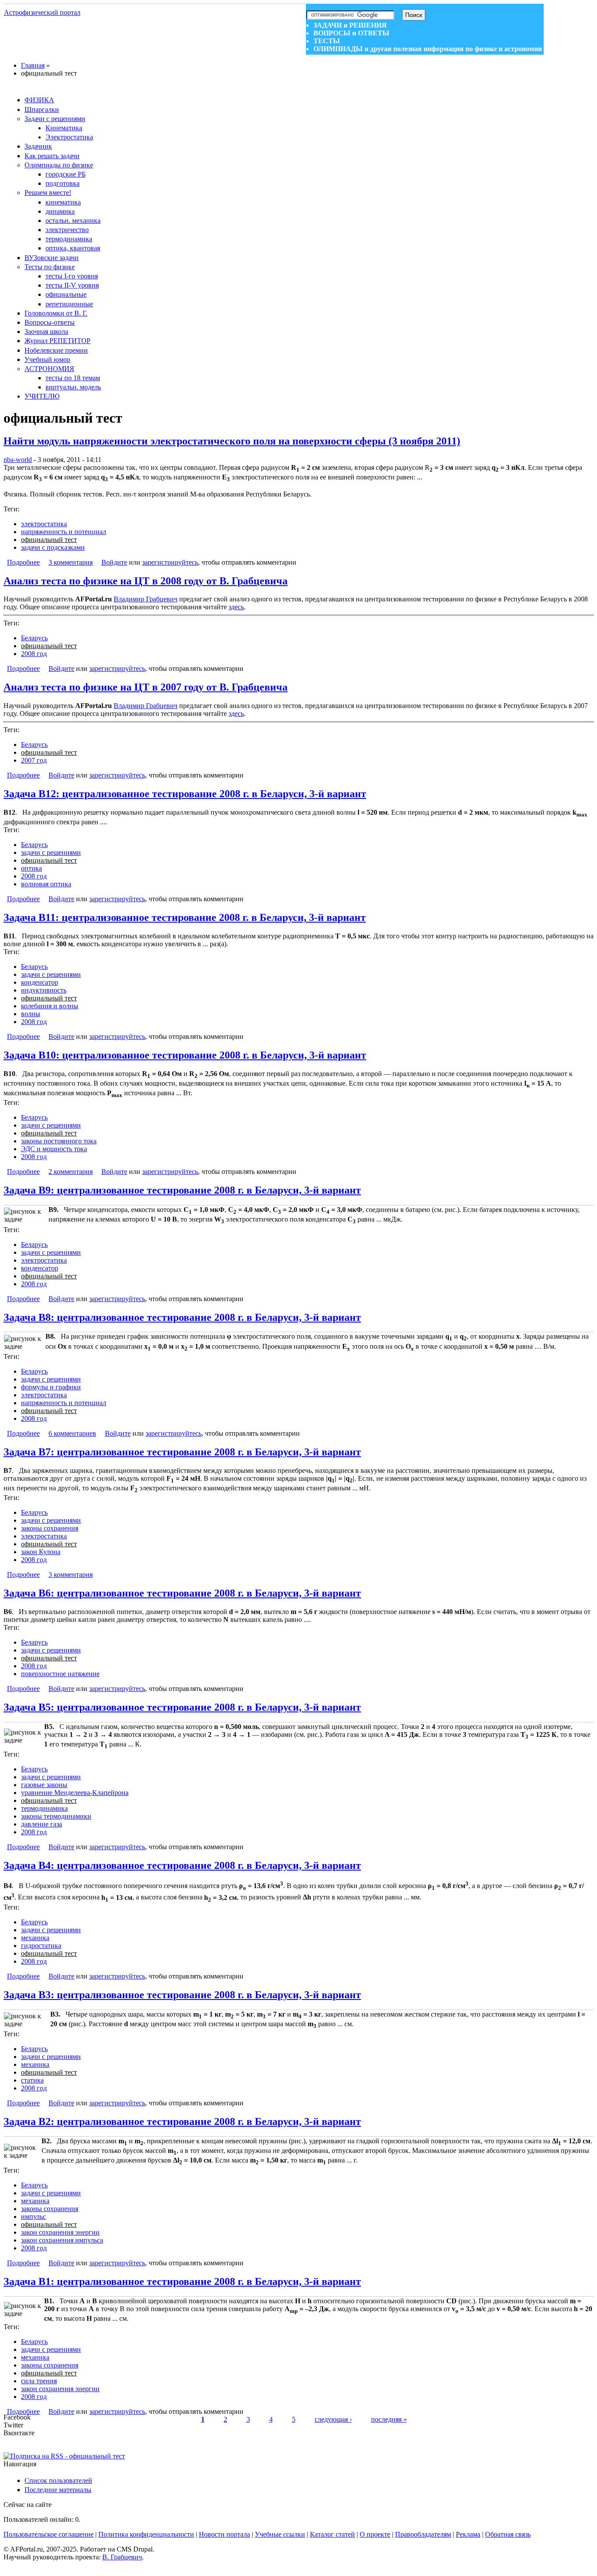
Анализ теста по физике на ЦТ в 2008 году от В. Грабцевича (146, 581)
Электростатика (69, 137)
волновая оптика (46, 884)
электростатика (44, 524)
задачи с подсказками (53, 547)
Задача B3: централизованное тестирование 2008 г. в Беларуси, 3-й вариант (182, 1995)
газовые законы (44, 1785)
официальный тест (49, 540)
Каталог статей (332, 2534)
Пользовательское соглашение (49, 2534)
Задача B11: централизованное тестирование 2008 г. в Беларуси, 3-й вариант (185, 917)
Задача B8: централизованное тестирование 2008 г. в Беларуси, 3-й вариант (182, 1317)
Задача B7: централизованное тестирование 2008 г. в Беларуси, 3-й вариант (182, 1452)
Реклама (468, 2534)
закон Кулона (41, 1552)
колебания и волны (50, 1006)
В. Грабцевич (122, 2557)
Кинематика (64, 128)
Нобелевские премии (56, 350)
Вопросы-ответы (50, 322)
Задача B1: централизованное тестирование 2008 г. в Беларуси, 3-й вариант (182, 2281)
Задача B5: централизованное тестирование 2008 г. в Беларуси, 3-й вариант (182, 1707)
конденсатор (40, 982)
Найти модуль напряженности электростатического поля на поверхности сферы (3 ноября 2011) (232, 441)
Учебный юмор (47, 359)
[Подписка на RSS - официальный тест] (64, 2456)
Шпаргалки (42, 109)
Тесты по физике (50, 267)
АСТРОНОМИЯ (49, 369)
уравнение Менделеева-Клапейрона (75, 1793)
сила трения (39, 2381)
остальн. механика (73, 220)
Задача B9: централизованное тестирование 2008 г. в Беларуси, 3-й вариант (182, 1190)
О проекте (375, 2534)
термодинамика (69, 239)
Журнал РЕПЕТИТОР (57, 341)
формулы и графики (51, 1387)
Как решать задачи (52, 156)
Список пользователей (58, 2481)
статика (32, 2080)
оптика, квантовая (73, 248)
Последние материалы (58, 2490)
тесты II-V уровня (72, 285)
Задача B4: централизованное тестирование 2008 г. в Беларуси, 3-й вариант (182, 1865)
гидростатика (41, 1946)
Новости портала (224, 2534)
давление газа (42, 1824)
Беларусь (34, 638)
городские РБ (66, 174)
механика (35, 1938)
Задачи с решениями (55, 119)
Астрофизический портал (42, 12)
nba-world (18, 460)
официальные (66, 294)
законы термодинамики (56, 1816)
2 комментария (71, 1172)
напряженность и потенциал (64, 532)
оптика (31, 868)
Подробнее (23, 562)
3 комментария (71, 562)
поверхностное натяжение (60, 1674)
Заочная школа (46, 332)
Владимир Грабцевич (146, 599)
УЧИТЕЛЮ (42, 396)
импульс (33, 2217)
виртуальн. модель (73, 387)
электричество (67, 230)
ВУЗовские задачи (52, 258)
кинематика (63, 202)
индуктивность (44, 990)
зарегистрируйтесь (170, 562)
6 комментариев (72, 1433)
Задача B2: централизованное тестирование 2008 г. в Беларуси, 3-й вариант (182, 2121)
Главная (33, 65)
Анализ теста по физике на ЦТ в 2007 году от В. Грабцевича (146, 687)
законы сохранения (50, 1528)
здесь (236, 607)
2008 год (34, 654)
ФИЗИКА (39, 100)
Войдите (114, 562)
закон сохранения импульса (62, 2240)
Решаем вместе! (48, 193)
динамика (60, 211)
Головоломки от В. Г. (56, 313)
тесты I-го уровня (72, 276)
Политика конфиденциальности (146, 2534)
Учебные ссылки (280, 2534)
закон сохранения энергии (60, 2232)
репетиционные (69, 304)
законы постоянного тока (59, 1141)
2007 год (34, 760)
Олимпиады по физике (59, 165)
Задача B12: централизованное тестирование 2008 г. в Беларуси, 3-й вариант (185, 794)
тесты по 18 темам (73, 378)
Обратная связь (508, 2534)
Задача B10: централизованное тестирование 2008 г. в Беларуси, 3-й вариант (185, 1055)
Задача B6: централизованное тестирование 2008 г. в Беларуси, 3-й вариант (182, 1593)
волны (31, 1014)
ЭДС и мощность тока (54, 1149)
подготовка (62, 183)
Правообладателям (423, 2534)
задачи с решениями (51, 852)
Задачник (38, 146)
